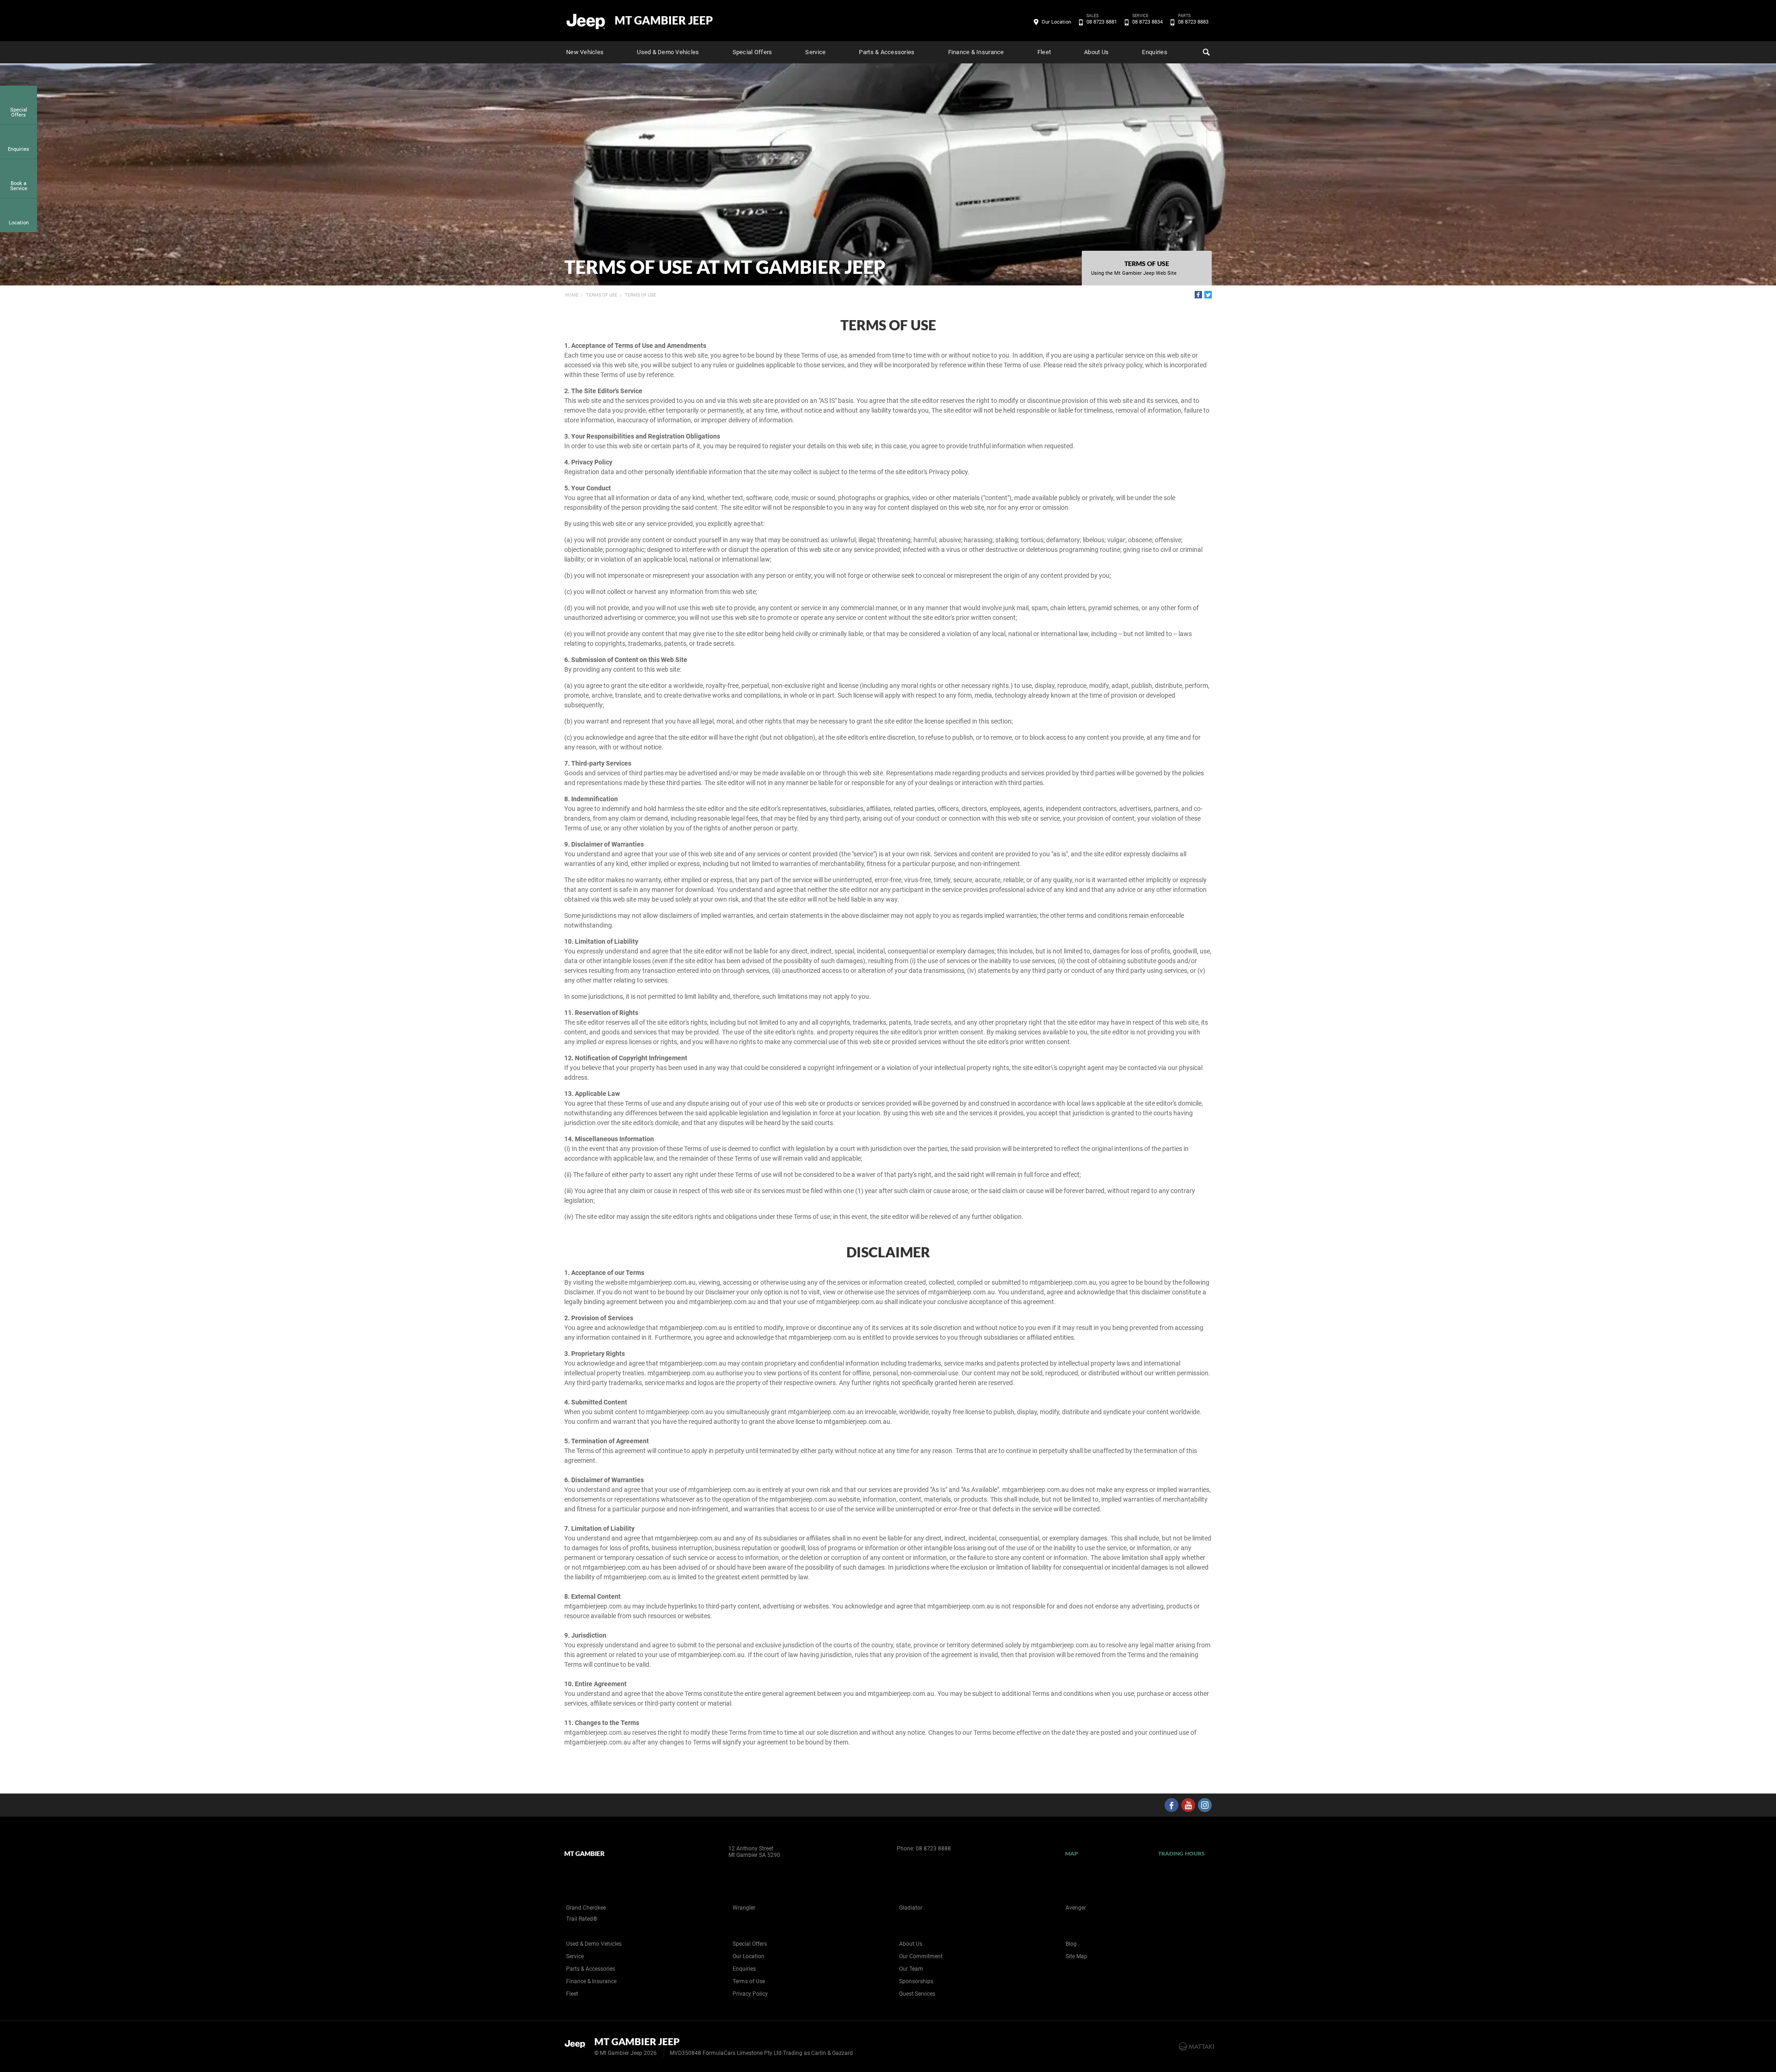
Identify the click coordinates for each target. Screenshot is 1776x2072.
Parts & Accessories (887, 52)
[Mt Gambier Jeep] (586, 21)
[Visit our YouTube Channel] (1188, 1805)
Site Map (1076, 1956)
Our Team (911, 1969)
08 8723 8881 (1102, 21)
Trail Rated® (582, 1919)
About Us (1096, 52)
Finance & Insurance (976, 52)
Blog (1071, 1944)
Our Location (1056, 22)
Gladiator (911, 1908)
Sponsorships (916, 1981)
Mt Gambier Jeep (664, 20)
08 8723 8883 (1193, 21)
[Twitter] (1208, 295)
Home (572, 295)
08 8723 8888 (933, 1849)
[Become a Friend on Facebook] (1172, 1805)
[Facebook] (1198, 295)
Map (1072, 1853)
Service (815, 52)
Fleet (1044, 52)
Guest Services (917, 1994)
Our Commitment (921, 1956)
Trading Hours (1181, 1853)
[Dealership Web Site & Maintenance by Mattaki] (1196, 2047)
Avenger (1076, 1908)
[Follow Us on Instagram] (1205, 1805)
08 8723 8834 (1147, 21)
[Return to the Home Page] (577, 2046)
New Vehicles (585, 52)
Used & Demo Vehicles (668, 52)
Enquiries (1154, 52)
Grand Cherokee (586, 1908)
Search (1205, 52)
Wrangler (744, 1908)
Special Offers (752, 52)
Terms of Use (602, 295)
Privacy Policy (750, 1994)
